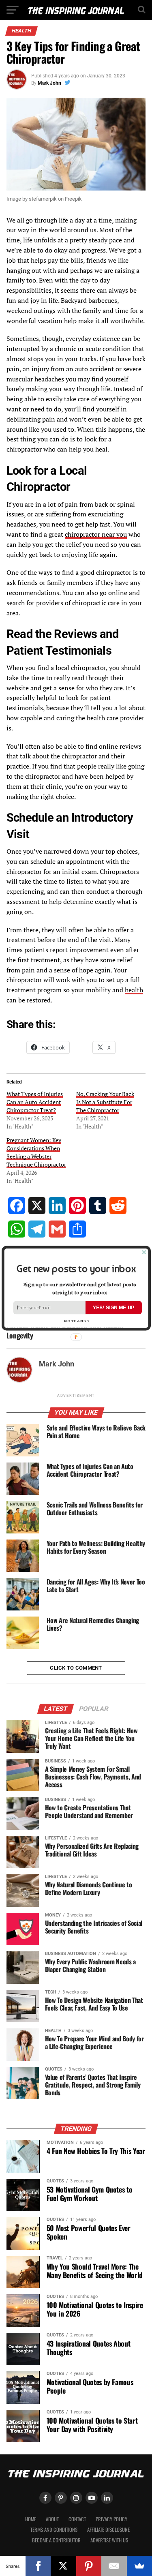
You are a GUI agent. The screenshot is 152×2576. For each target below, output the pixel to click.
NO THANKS (76, 1320)
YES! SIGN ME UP (113, 1307)
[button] (76, 1268)
